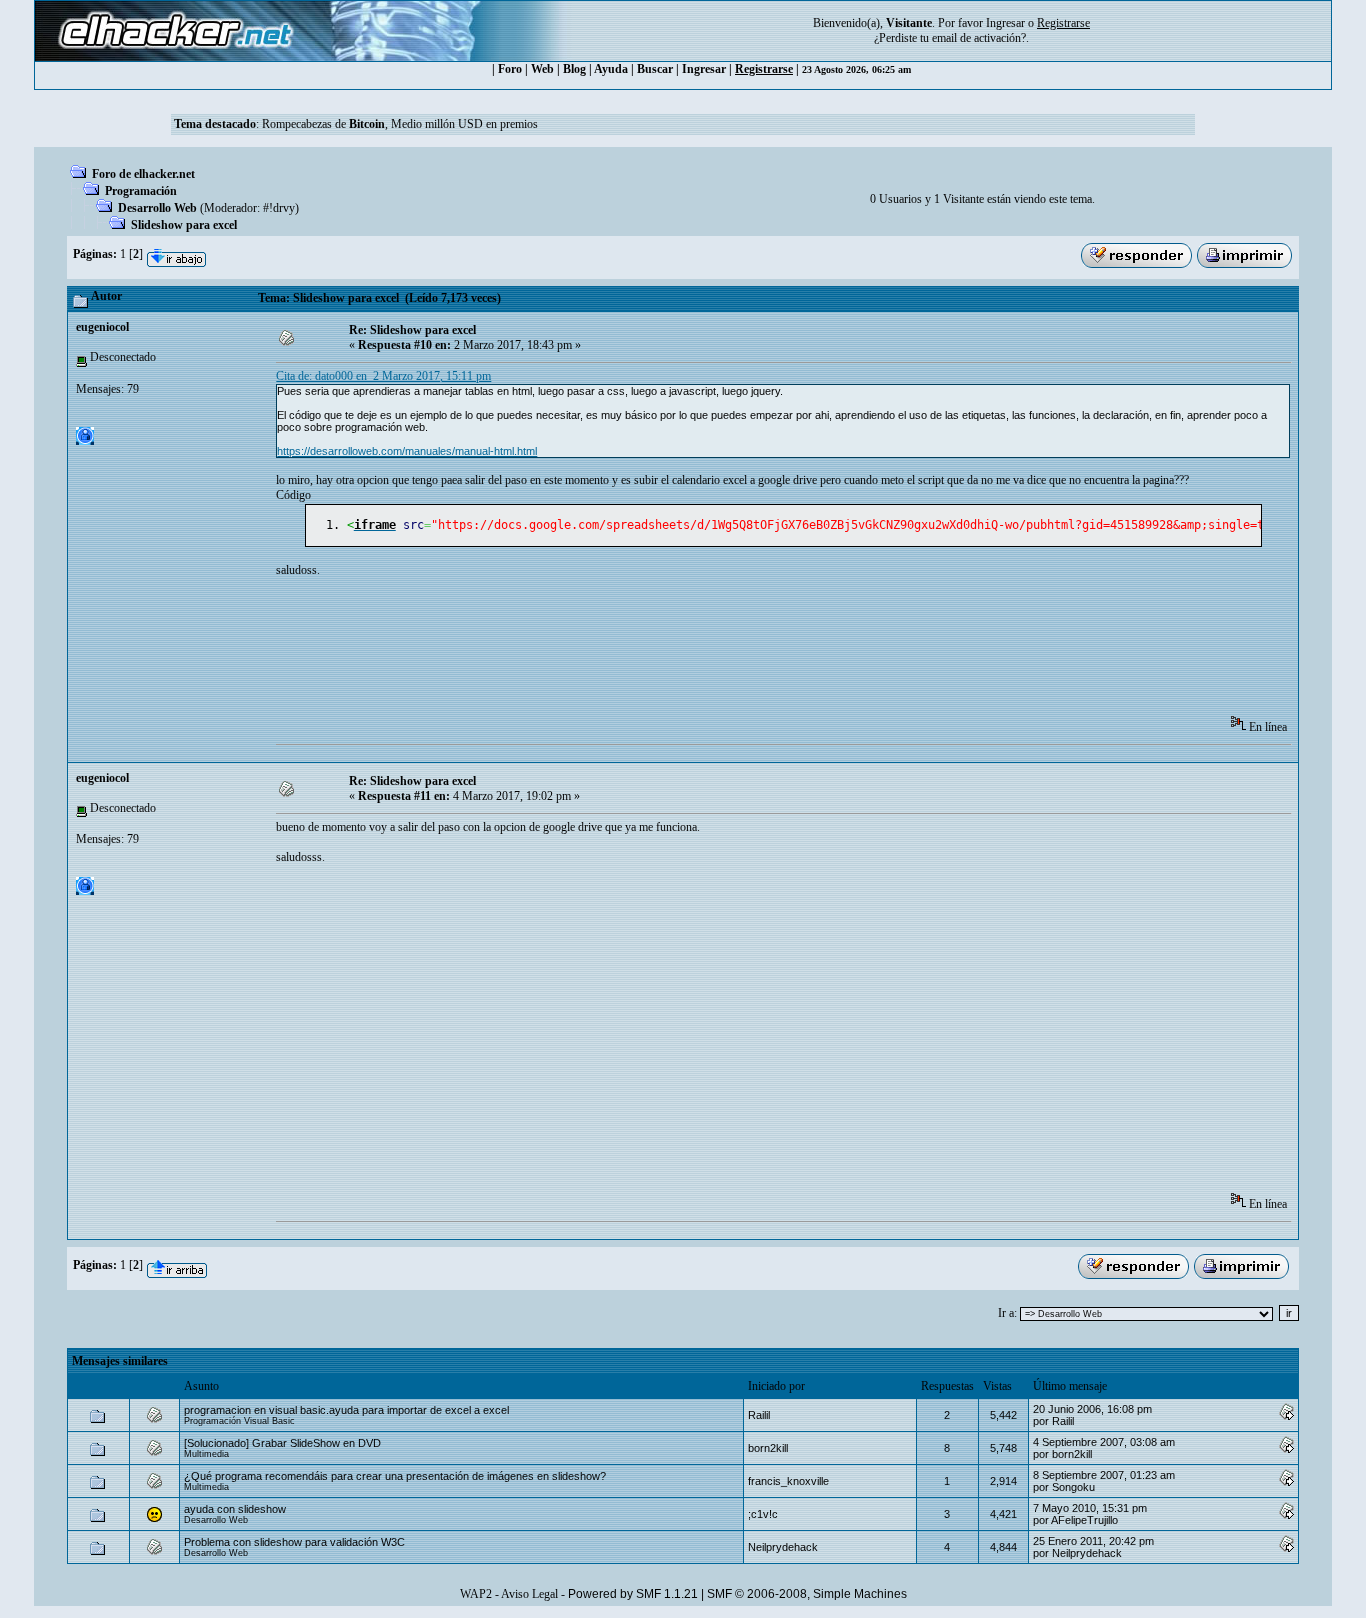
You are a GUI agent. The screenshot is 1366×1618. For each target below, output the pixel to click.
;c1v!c (763, 1514)
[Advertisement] (640, 653)
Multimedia (206, 1454)
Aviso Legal (529, 1594)
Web (542, 69)
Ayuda (611, 69)
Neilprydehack (783, 1547)
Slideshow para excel (184, 225)
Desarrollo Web (157, 208)
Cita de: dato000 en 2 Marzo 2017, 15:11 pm (383, 376)
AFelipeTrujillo (1084, 1520)
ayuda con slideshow (235, 1509)
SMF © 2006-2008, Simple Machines (807, 1594)
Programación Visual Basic (239, 1421)
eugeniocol (102, 327)
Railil (759, 1415)
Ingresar (1005, 23)
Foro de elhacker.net (143, 174)
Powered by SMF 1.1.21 (633, 1594)
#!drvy (279, 208)
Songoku (1073, 1487)
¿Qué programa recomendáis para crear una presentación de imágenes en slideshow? (395, 1476)
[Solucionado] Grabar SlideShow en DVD (282, 1443)
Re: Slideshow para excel (412, 330)
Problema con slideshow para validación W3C (294, 1542)
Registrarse (764, 69)
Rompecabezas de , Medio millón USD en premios (400, 124)
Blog (574, 69)
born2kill (768, 1448)
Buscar (655, 69)
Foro (510, 69)
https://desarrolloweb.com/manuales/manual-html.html (407, 451)
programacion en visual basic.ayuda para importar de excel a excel (346, 1410)
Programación (141, 191)
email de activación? (979, 38)
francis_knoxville (788, 1481)
